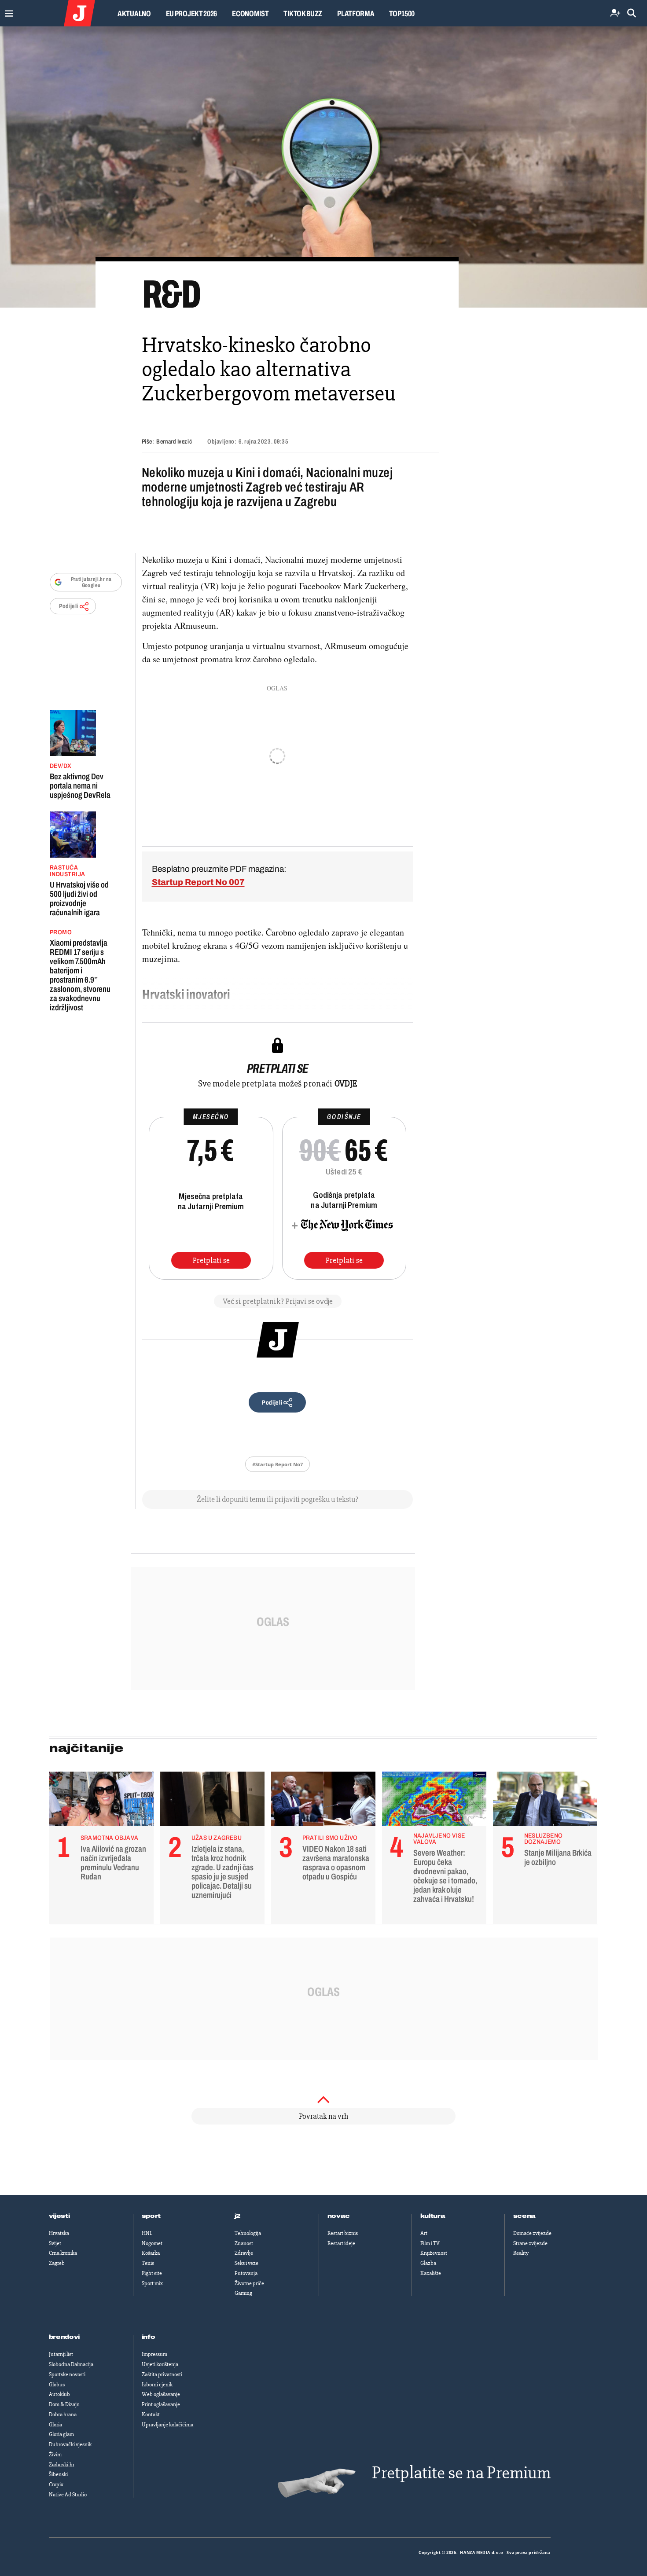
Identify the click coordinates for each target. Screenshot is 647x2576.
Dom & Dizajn (64, 2404)
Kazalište (431, 2273)
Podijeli (69, 606)
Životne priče (249, 2283)
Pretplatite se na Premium (461, 2473)
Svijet (55, 2243)
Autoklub (59, 2394)
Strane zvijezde (530, 2243)
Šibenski (58, 2474)
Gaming (243, 2293)
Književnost (434, 2253)
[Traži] (632, 13)
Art (424, 2233)
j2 (238, 2216)
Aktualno (134, 14)
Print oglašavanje (161, 2404)
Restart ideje (341, 2243)
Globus (57, 2385)
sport (151, 2216)
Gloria (55, 2425)
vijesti (59, 2216)
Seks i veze (246, 2263)
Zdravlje (244, 2253)
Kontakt (151, 2415)
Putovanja (246, 2273)
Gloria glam (61, 2434)
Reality (521, 2253)
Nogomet (152, 2243)
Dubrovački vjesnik (70, 2444)
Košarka (151, 2253)
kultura (433, 2216)
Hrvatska (59, 2233)
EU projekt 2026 (192, 14)
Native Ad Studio (68, 2495)
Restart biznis (343, 2233)
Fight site (152, 2273)
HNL (147, 2233)
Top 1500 (402, 14)
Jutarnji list (61, 2354)
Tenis (148, 2263)
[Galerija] (323, 167)
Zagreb (57, 2263)
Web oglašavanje (161, 2394)
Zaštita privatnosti (162, 2374)
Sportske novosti (67, 2374)
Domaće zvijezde (532, 2233)
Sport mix (152, 2283)
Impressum (154, 2354)
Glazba (428, 2263)
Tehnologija (248, 2233)
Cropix (56, 2484)
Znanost (244, 2243)
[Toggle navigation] (7, 11)
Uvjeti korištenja (160, 2364)
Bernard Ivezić (174, 442)
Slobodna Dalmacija (71, 2364)
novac (339, 2216)
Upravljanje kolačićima (167, 2425)
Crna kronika (63, 2253)
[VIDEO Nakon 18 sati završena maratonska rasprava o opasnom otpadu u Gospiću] (323, 1801)
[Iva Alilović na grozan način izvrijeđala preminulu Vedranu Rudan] (101, 1801)
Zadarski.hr (62, 2465)
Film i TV (430, 2243)
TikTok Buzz (303, 14)
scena (525, 2216)
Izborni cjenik (157, 2385)
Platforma (356, 14)
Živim (55, 2455)
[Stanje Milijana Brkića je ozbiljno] (545, 1801)
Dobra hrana (63, 2415)
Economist (250, 14)
